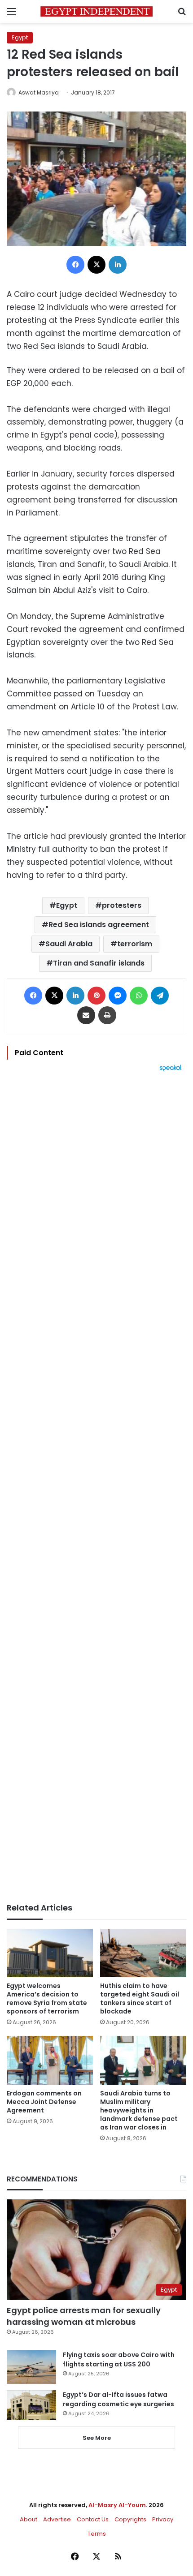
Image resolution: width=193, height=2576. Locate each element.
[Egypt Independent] (96, 11)
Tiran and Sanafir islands (99, 963)
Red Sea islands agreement (99, 925)
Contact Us (93, 2519)
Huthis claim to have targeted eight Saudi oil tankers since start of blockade (140, 1999)
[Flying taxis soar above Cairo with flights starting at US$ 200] (31, 2367)
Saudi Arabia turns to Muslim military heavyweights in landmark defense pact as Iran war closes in (139, 2110)
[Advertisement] (96, 1487)
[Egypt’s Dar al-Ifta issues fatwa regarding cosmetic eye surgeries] (31, 2405)
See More (97, 2438)
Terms (97, 2534)
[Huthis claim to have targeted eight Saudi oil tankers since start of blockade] (143, 1953)
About (29, 2519)
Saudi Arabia (69, 944)
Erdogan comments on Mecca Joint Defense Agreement (44, 2102)
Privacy (163, 2519)
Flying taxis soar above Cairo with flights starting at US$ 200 (119, 2359)
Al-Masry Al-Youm (117, 2505)
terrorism (135, 944)
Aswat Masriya (39, 92)
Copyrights (130, 2519)
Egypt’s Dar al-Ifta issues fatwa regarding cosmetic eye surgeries (118, 2399)
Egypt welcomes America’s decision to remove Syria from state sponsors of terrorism (47, 1999)
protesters (122, 905)
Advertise (57, 2519)
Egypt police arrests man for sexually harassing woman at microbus (84, 2316)
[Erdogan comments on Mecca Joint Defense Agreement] (50, 2060)
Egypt (20, 37)
